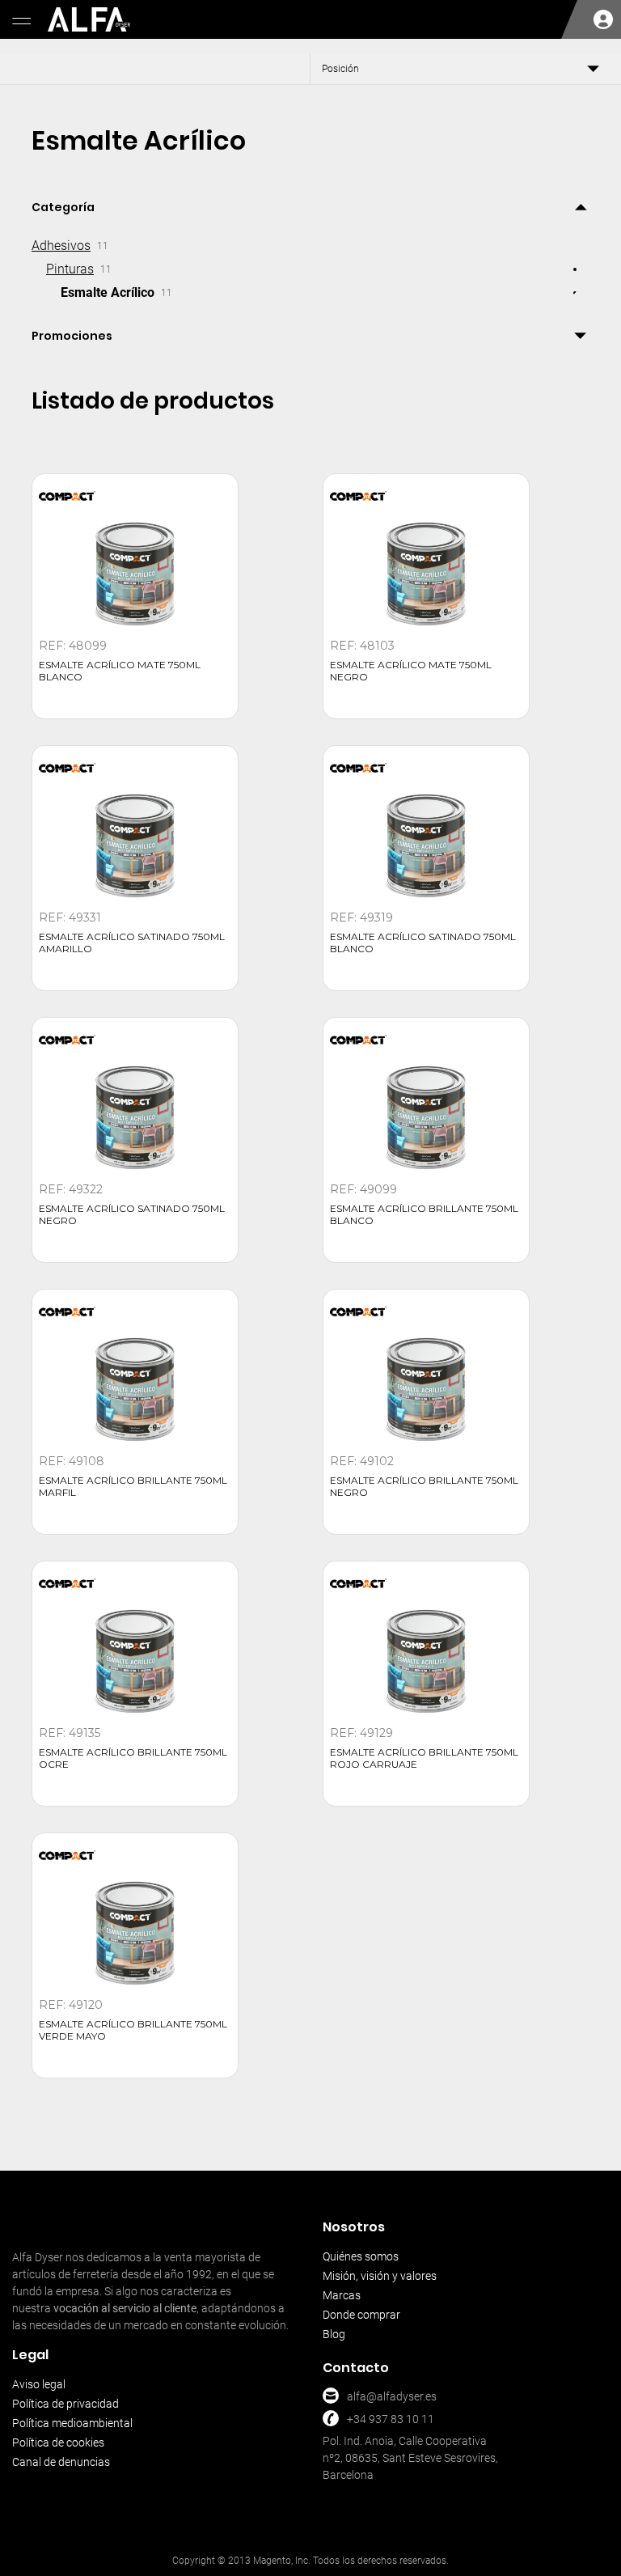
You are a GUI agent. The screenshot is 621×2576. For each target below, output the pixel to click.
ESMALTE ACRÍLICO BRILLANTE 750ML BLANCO (424, 1214)
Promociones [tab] (72, 336)
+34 (357, 2419)
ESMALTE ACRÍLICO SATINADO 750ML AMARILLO (132, 943)
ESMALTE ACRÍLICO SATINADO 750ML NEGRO (132, 1214)
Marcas (342, 2295)
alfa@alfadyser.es (392, 2396)
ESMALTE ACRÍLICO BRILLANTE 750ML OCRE (133, 1758)
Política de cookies (58, 2443)
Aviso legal (39, 2384)
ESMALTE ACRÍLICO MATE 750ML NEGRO (411, 671)
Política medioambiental (72, 2423)
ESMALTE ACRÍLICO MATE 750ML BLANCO (120, 671)
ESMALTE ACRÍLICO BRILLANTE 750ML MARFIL (133, 1486)
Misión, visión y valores (380, 2276)
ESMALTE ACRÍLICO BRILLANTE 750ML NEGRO (424, 1486)
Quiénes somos (361, 2256)
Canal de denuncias (61, 2462)
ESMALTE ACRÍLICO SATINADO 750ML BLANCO (423, 943)
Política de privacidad (65, 2404)
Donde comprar (361, 2315)
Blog (334, 2334)
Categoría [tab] (63, 207)
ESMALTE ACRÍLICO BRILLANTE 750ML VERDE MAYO (133, 2030)
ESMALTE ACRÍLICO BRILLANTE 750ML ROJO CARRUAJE (424, 1758)
